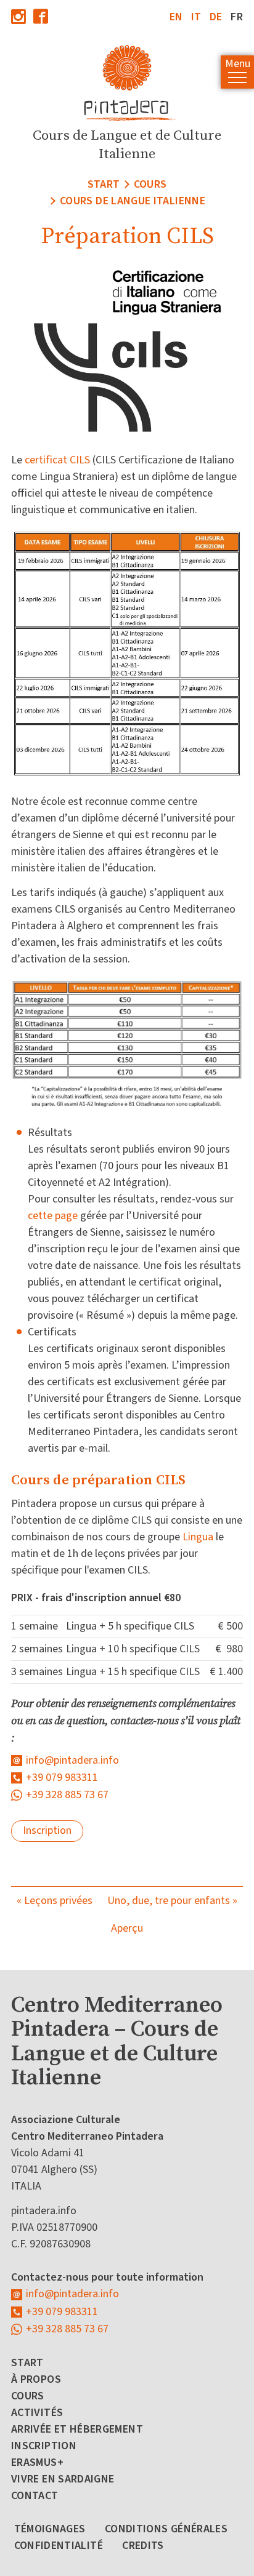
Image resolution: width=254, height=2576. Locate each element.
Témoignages (50, 2529)
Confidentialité (59, 2546)
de (216, 17)
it (196, 17)
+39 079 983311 (62, 1778)
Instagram (18, 16)
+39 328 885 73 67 (67, 1795)
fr (237, 17)
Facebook (41, 16)
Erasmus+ (37, 2462)
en (176, 17)
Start (104, 184)
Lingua (198, 1537)
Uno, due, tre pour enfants (169, 1901)
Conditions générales (166, 2529)
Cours (150, 184)
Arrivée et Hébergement (77, 2429)
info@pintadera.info (72, 1760)
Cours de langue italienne (133, 201)
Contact (35, 2496)
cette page (53, 1216)
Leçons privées (58, 1901)
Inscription (47, 1830)
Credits (143, 2546)
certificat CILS (57, 460)
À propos (36, 2379)
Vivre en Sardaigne (63, 2479)
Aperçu (127, 1928)
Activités (37, 2413)
